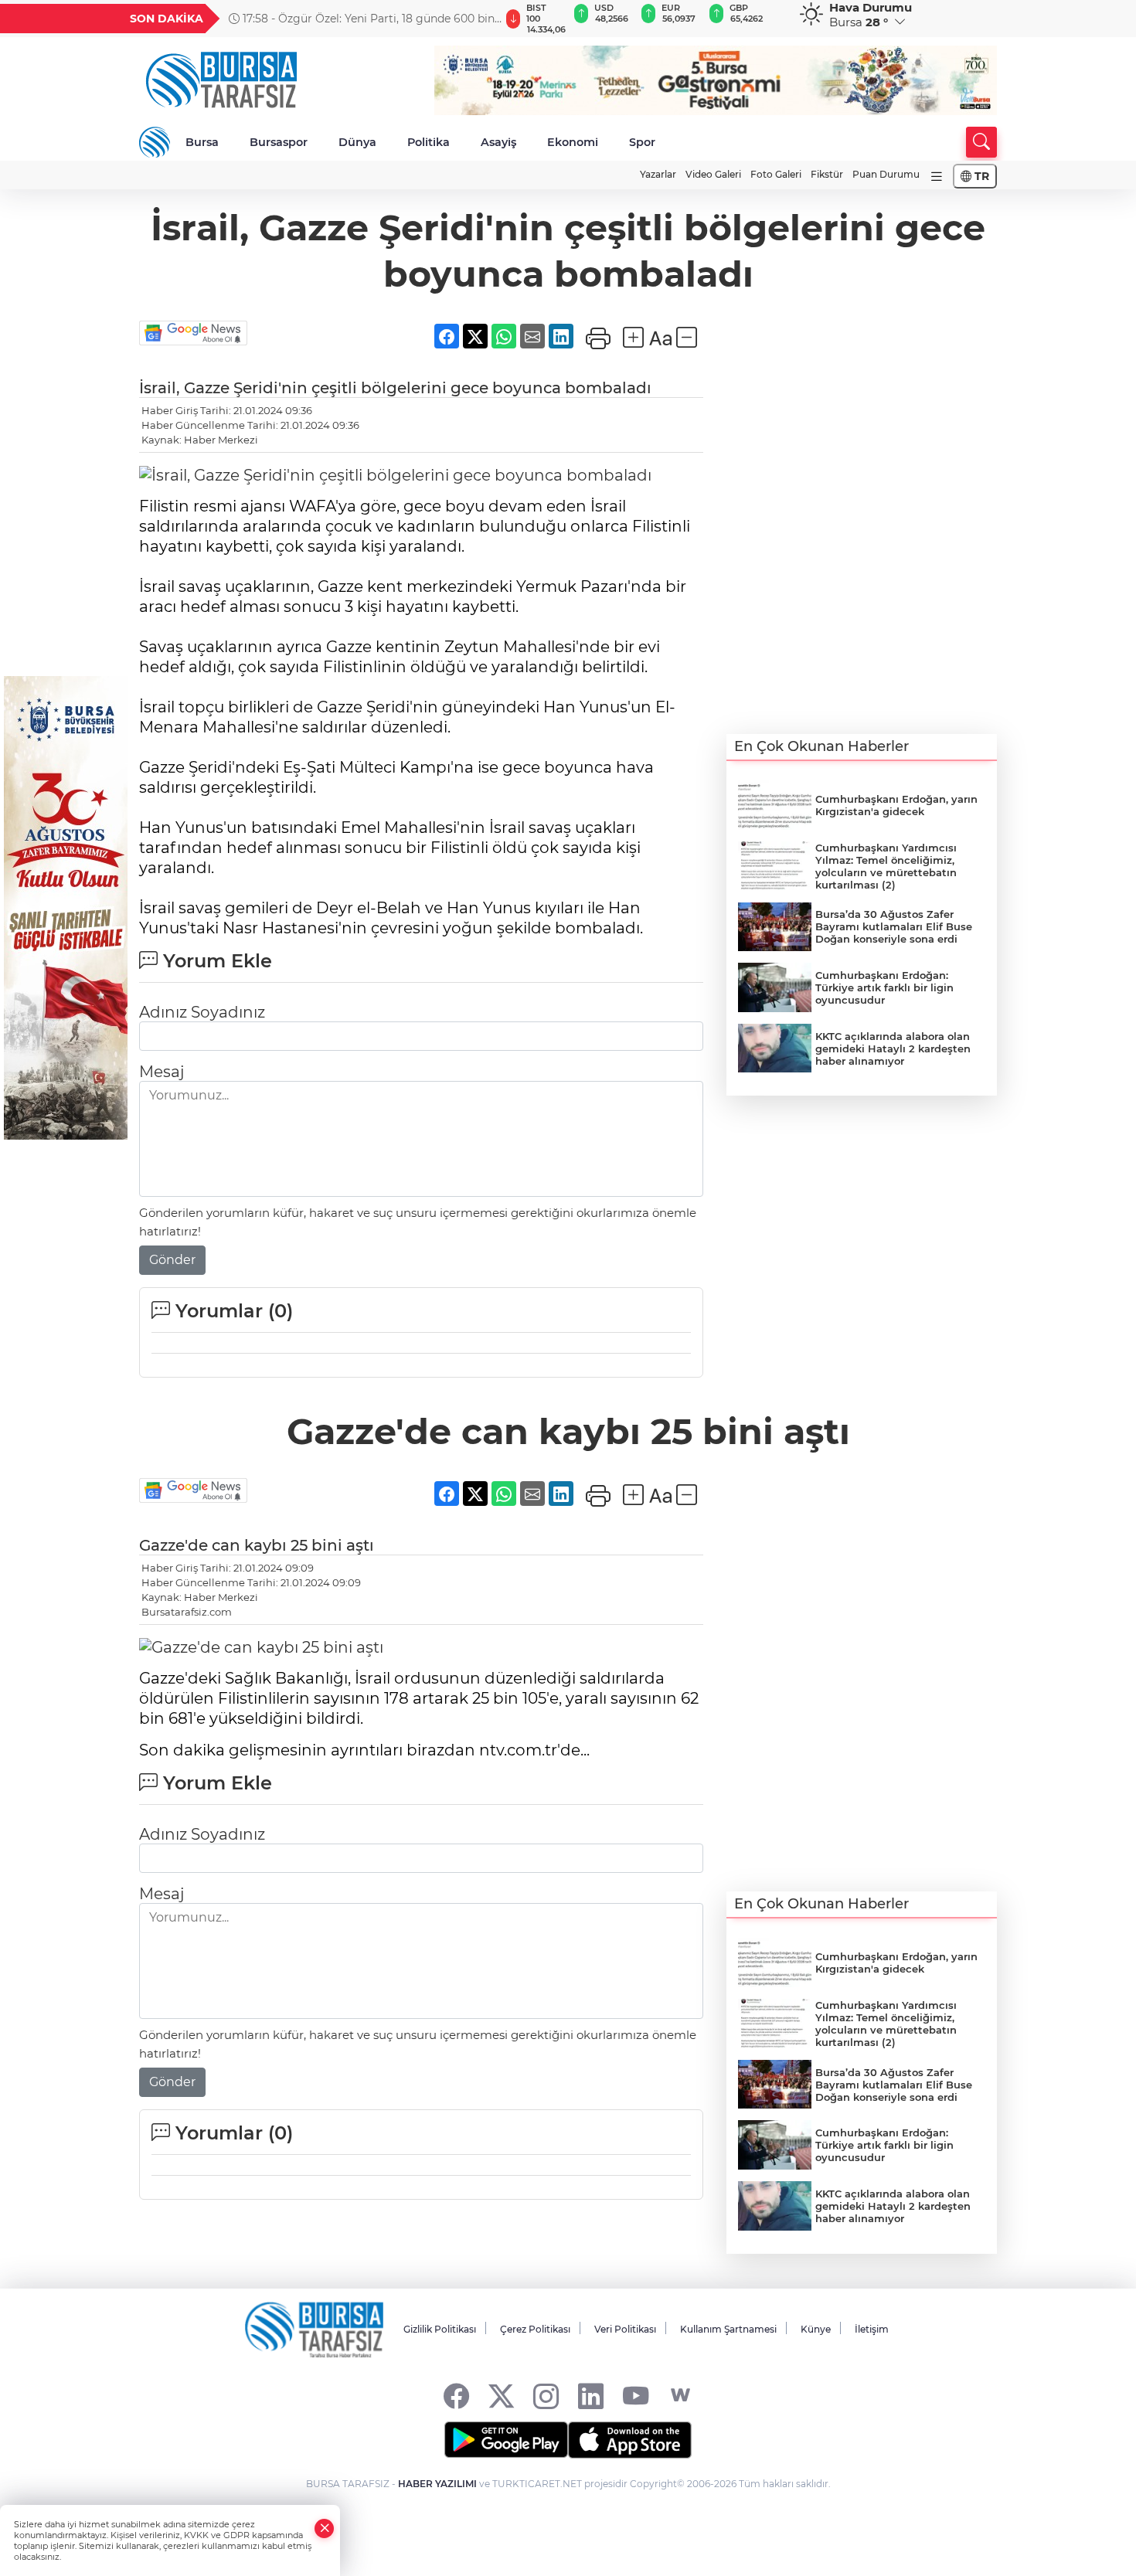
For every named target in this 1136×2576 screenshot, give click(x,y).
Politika (429, 142)
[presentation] (481, 19)
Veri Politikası (625, 2329)
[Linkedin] (591, 2396)
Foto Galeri (776, 174)
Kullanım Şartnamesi (728, 2329)
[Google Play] (506, 2440)
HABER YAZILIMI (437, 2484)
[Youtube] (636, 2396)
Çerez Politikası (535, 2329)
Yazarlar (658, 174)
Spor (642, 142)
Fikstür (827, 174)
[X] (501, 2396)
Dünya (357, 142)
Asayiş (498, 142)
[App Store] (630, 2440)
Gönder (172, 1260)
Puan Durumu (886, 174)
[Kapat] (325, 2528)
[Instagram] (546, 2396)
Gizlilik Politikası (440, 2329)
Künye (816, 2329)
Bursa (202, 142)
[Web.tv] (680, 2396)
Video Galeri (713, 174)
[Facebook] (456, 2396)
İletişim (872, 2329)
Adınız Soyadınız (202, 1012)
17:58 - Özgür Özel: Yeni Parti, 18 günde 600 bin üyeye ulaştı (362, 19)
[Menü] (937, 177)
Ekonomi (573, 142)
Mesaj (162, 1072)
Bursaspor (279, 142)
